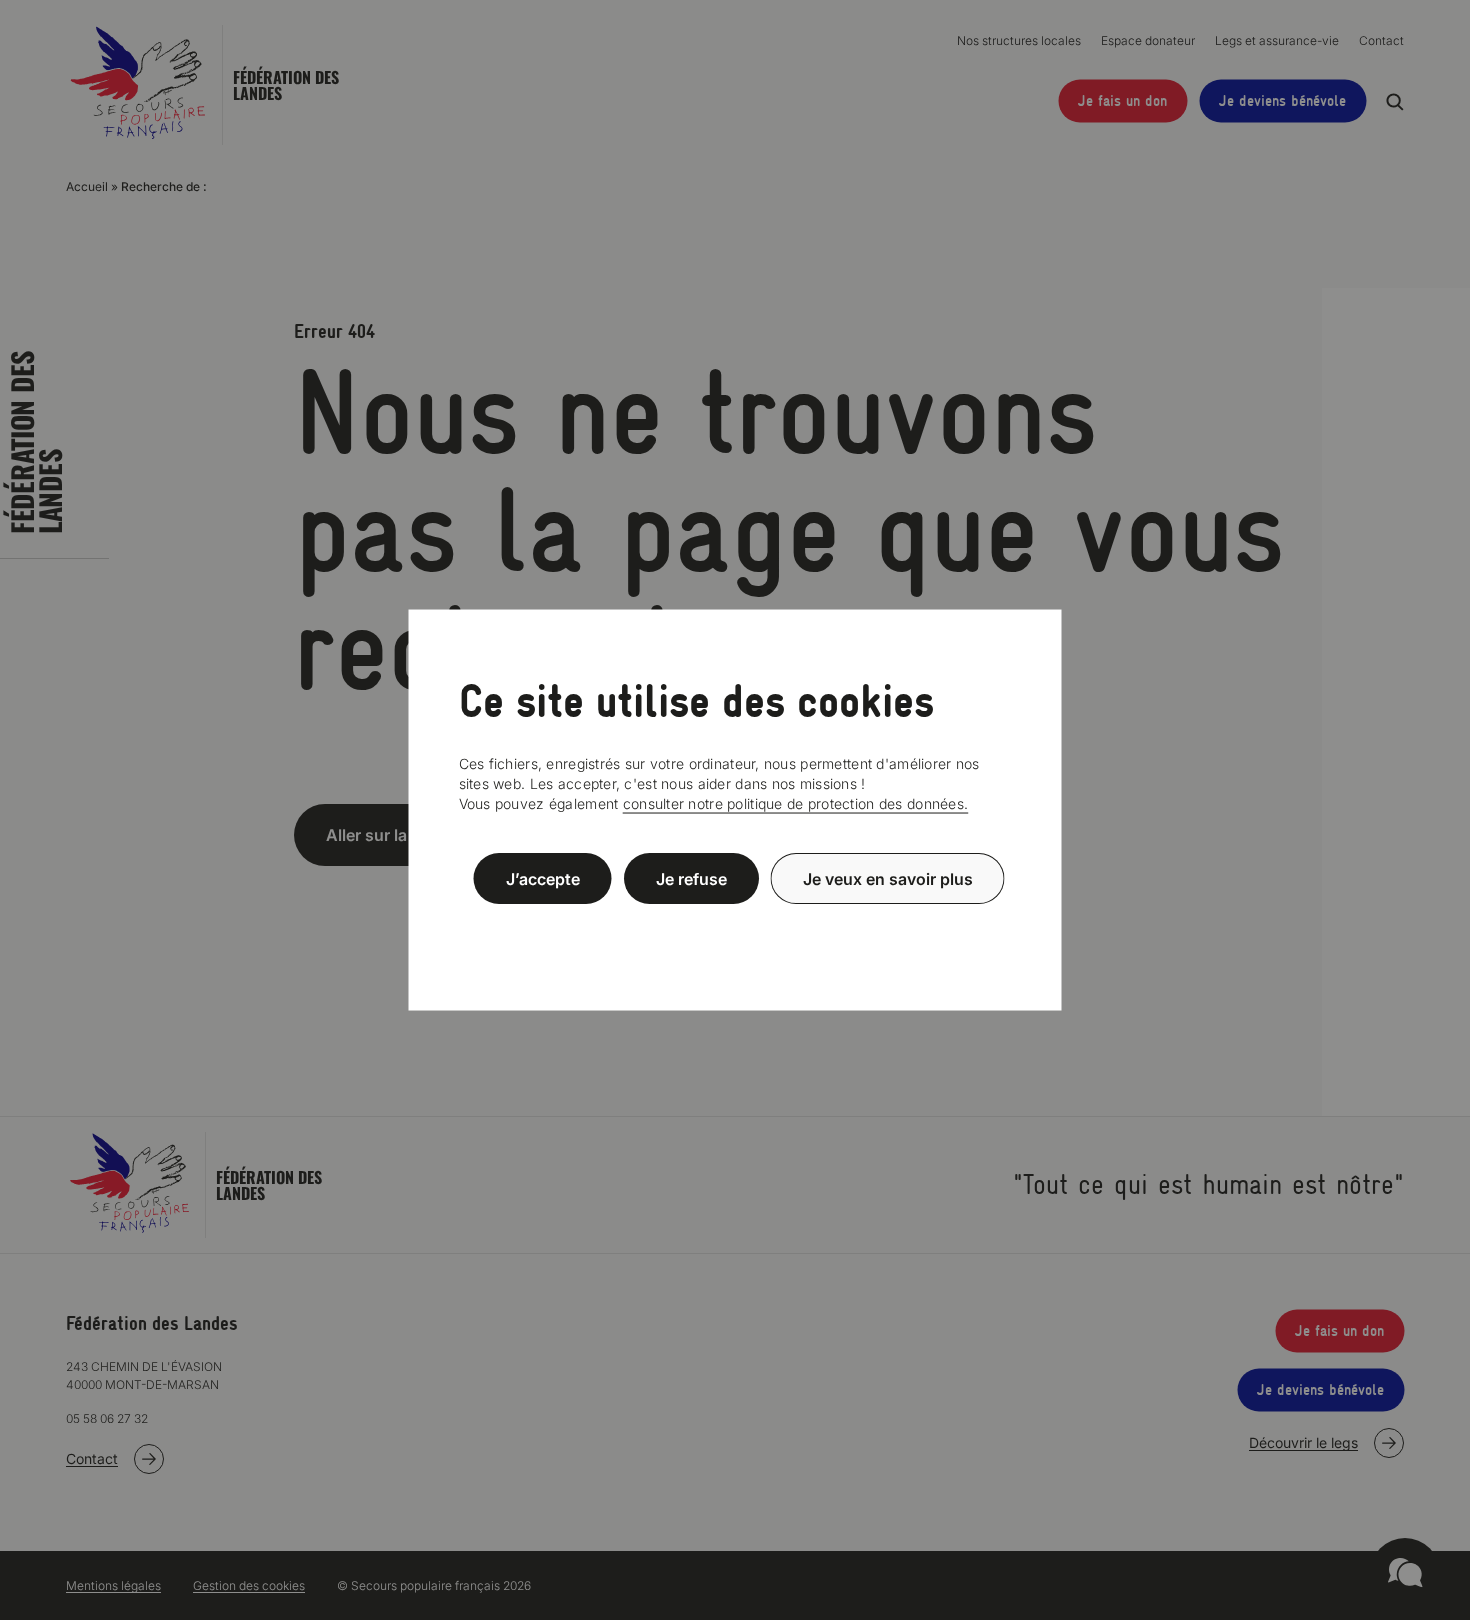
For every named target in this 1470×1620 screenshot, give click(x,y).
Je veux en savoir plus (888, 878)
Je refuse (691, 878)
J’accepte (543, 878)
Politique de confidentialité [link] (735, 926)
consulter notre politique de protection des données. (796, 803)
